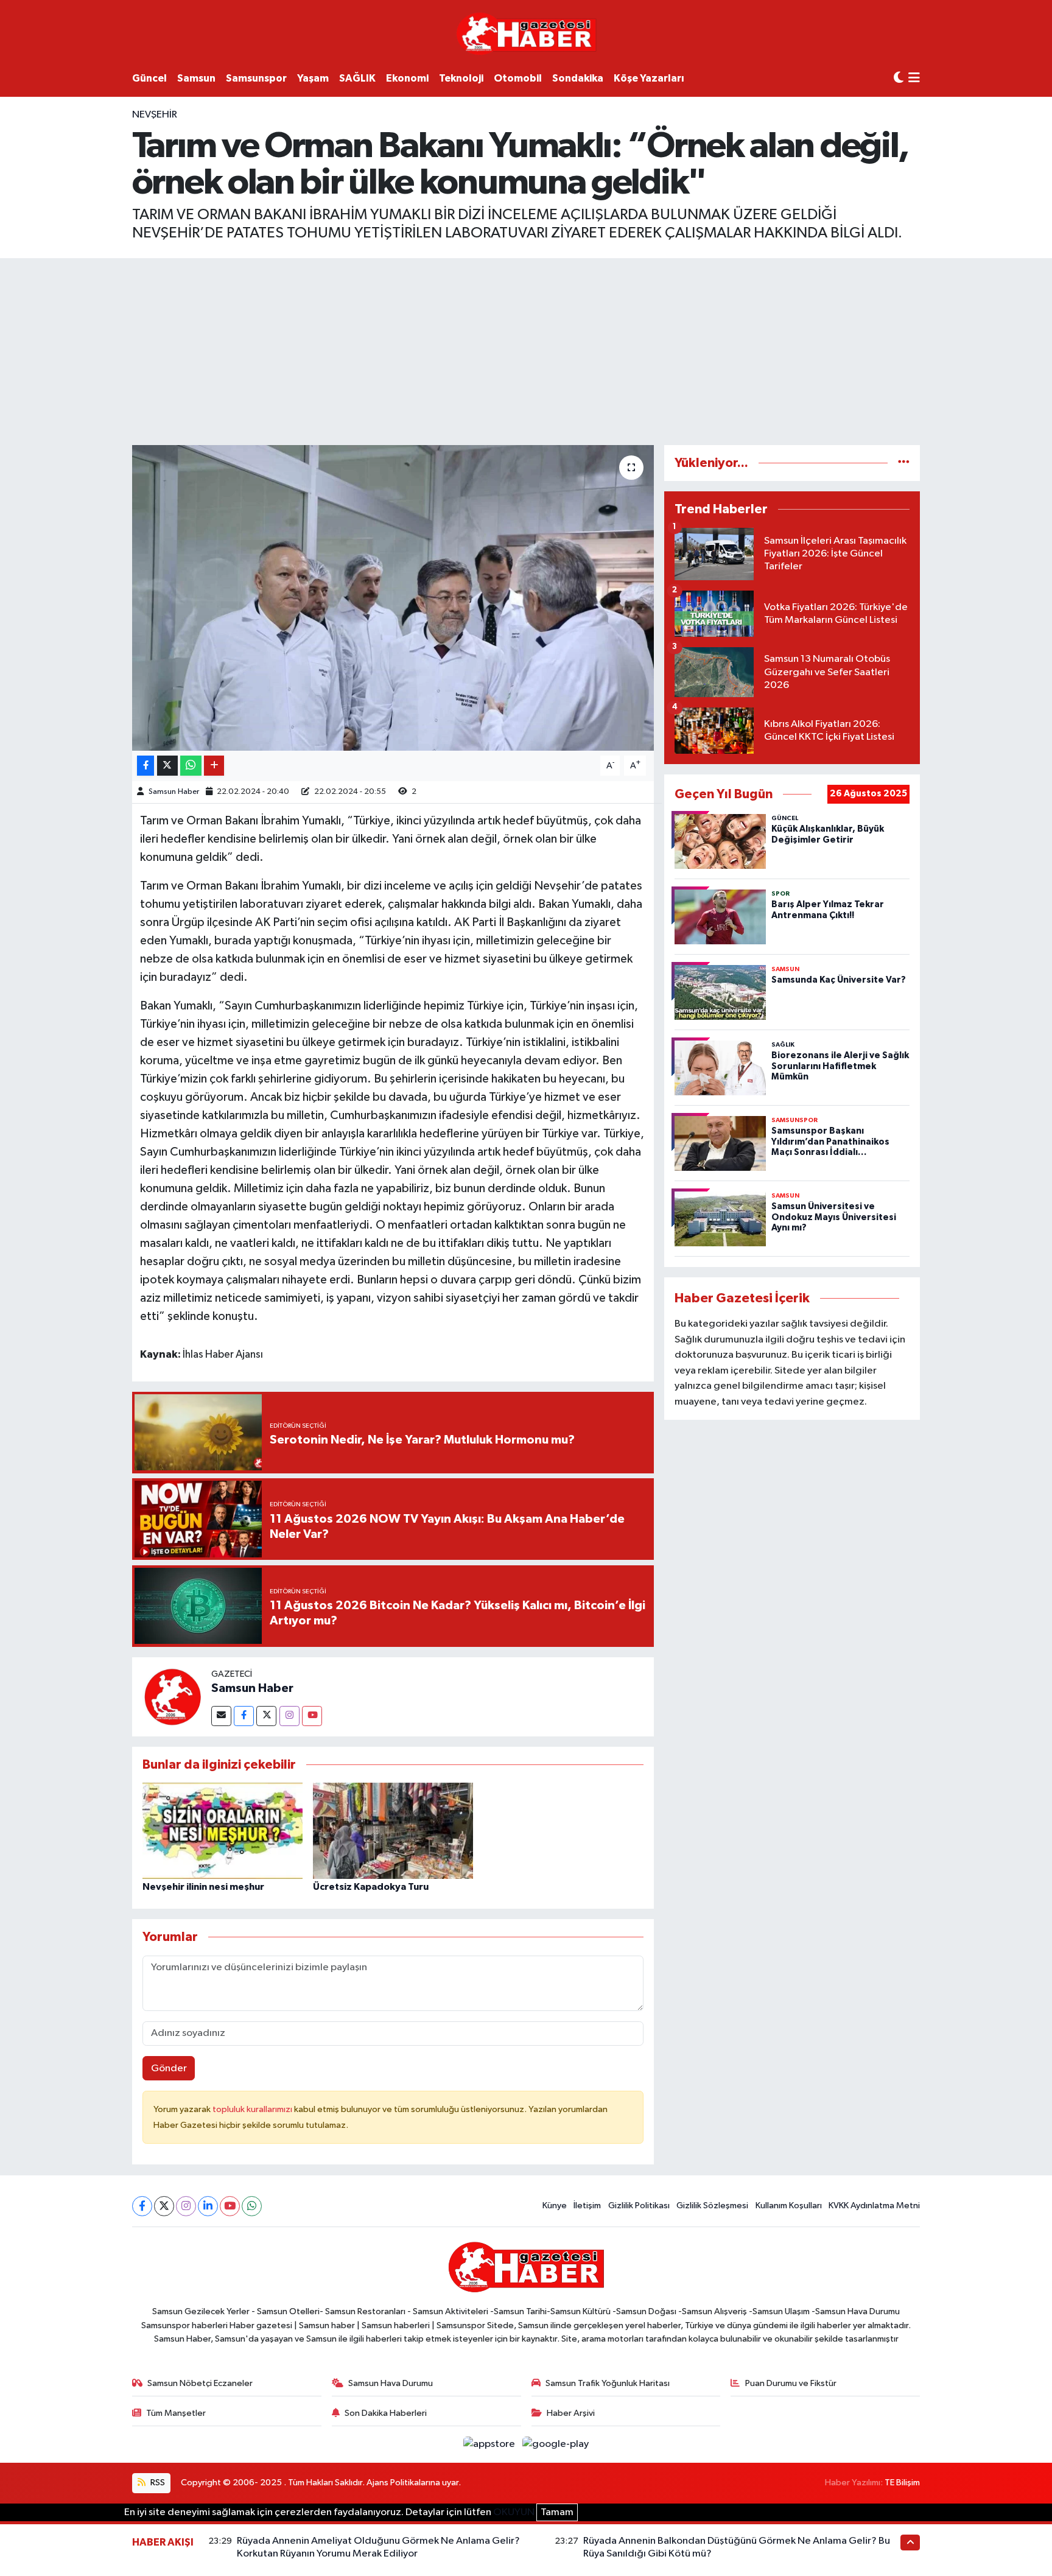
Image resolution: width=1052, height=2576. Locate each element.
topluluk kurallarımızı (253, 2109)
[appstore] (490, 2444)
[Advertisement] (526, 349)
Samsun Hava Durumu (391, 2383)
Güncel (149, 78)
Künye (555, 2206)
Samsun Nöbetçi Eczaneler (200, 2383)
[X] (164, 2206)
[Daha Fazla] (214, 766)
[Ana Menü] (914, 79)
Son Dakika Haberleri (386, 2413)
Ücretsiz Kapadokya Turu (371, 1887)
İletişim (587, 2206)
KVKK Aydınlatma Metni (874, 2206)
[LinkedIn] (208, 2206)
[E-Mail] (221, 1716)
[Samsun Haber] (172, 1697)
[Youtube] (312, 1716)
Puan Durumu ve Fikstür (791, 2383)
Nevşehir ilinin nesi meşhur (203, 1887)
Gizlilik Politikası (639, 2206)
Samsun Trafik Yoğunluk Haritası (608, 2383)
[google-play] (556, 2444)
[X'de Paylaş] (167, 766)
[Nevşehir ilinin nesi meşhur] (223, 1830)
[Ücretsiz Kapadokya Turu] (393, 1830)
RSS (157, 2483)
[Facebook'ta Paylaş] (146, 766)
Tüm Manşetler (176, 2413)
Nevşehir (155, 115)
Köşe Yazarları (649, 78)
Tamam (557, 2512)
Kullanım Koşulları (789, 2206)
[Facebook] (244, 1716)
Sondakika (578, 78)
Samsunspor (256, 78)
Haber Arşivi (571, 2413)
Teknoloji (461, 78)
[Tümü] (904, 463)
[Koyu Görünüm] (899, 78)
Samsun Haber (174, 792)
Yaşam (313, 78)
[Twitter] (266, 1716)
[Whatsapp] (252, 2206)
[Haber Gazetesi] (526, 33)
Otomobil (518, 78)
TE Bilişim (902, 2483)
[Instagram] (289, 1716)
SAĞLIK (357, 78)
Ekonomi (407, 78)
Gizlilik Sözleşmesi (712, 2206)
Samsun (196, 78)
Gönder (169, 2069)
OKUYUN (514, 2512)
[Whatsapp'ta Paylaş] (191, 766)
